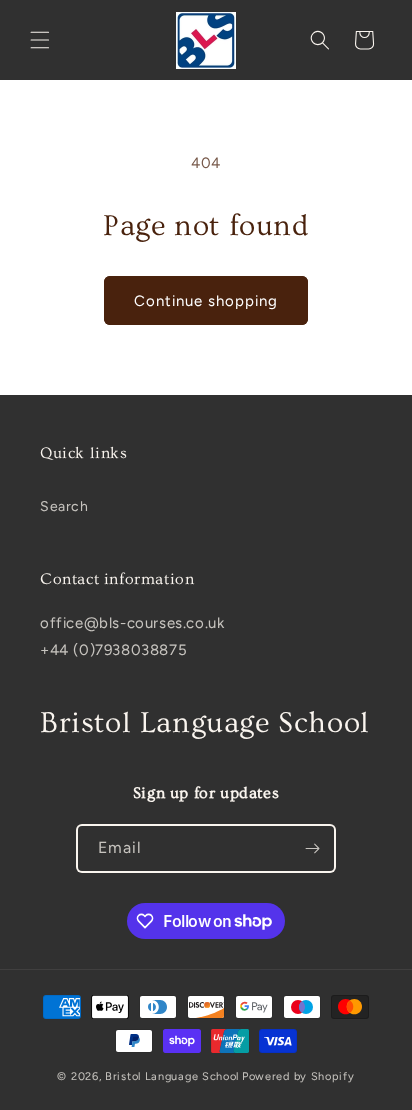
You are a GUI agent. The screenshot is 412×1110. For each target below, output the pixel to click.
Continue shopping (206, 301)
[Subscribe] (312, 848)
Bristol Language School (172, 1076)
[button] (40, 40)
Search (64, 506)
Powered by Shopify (298, 1076)
